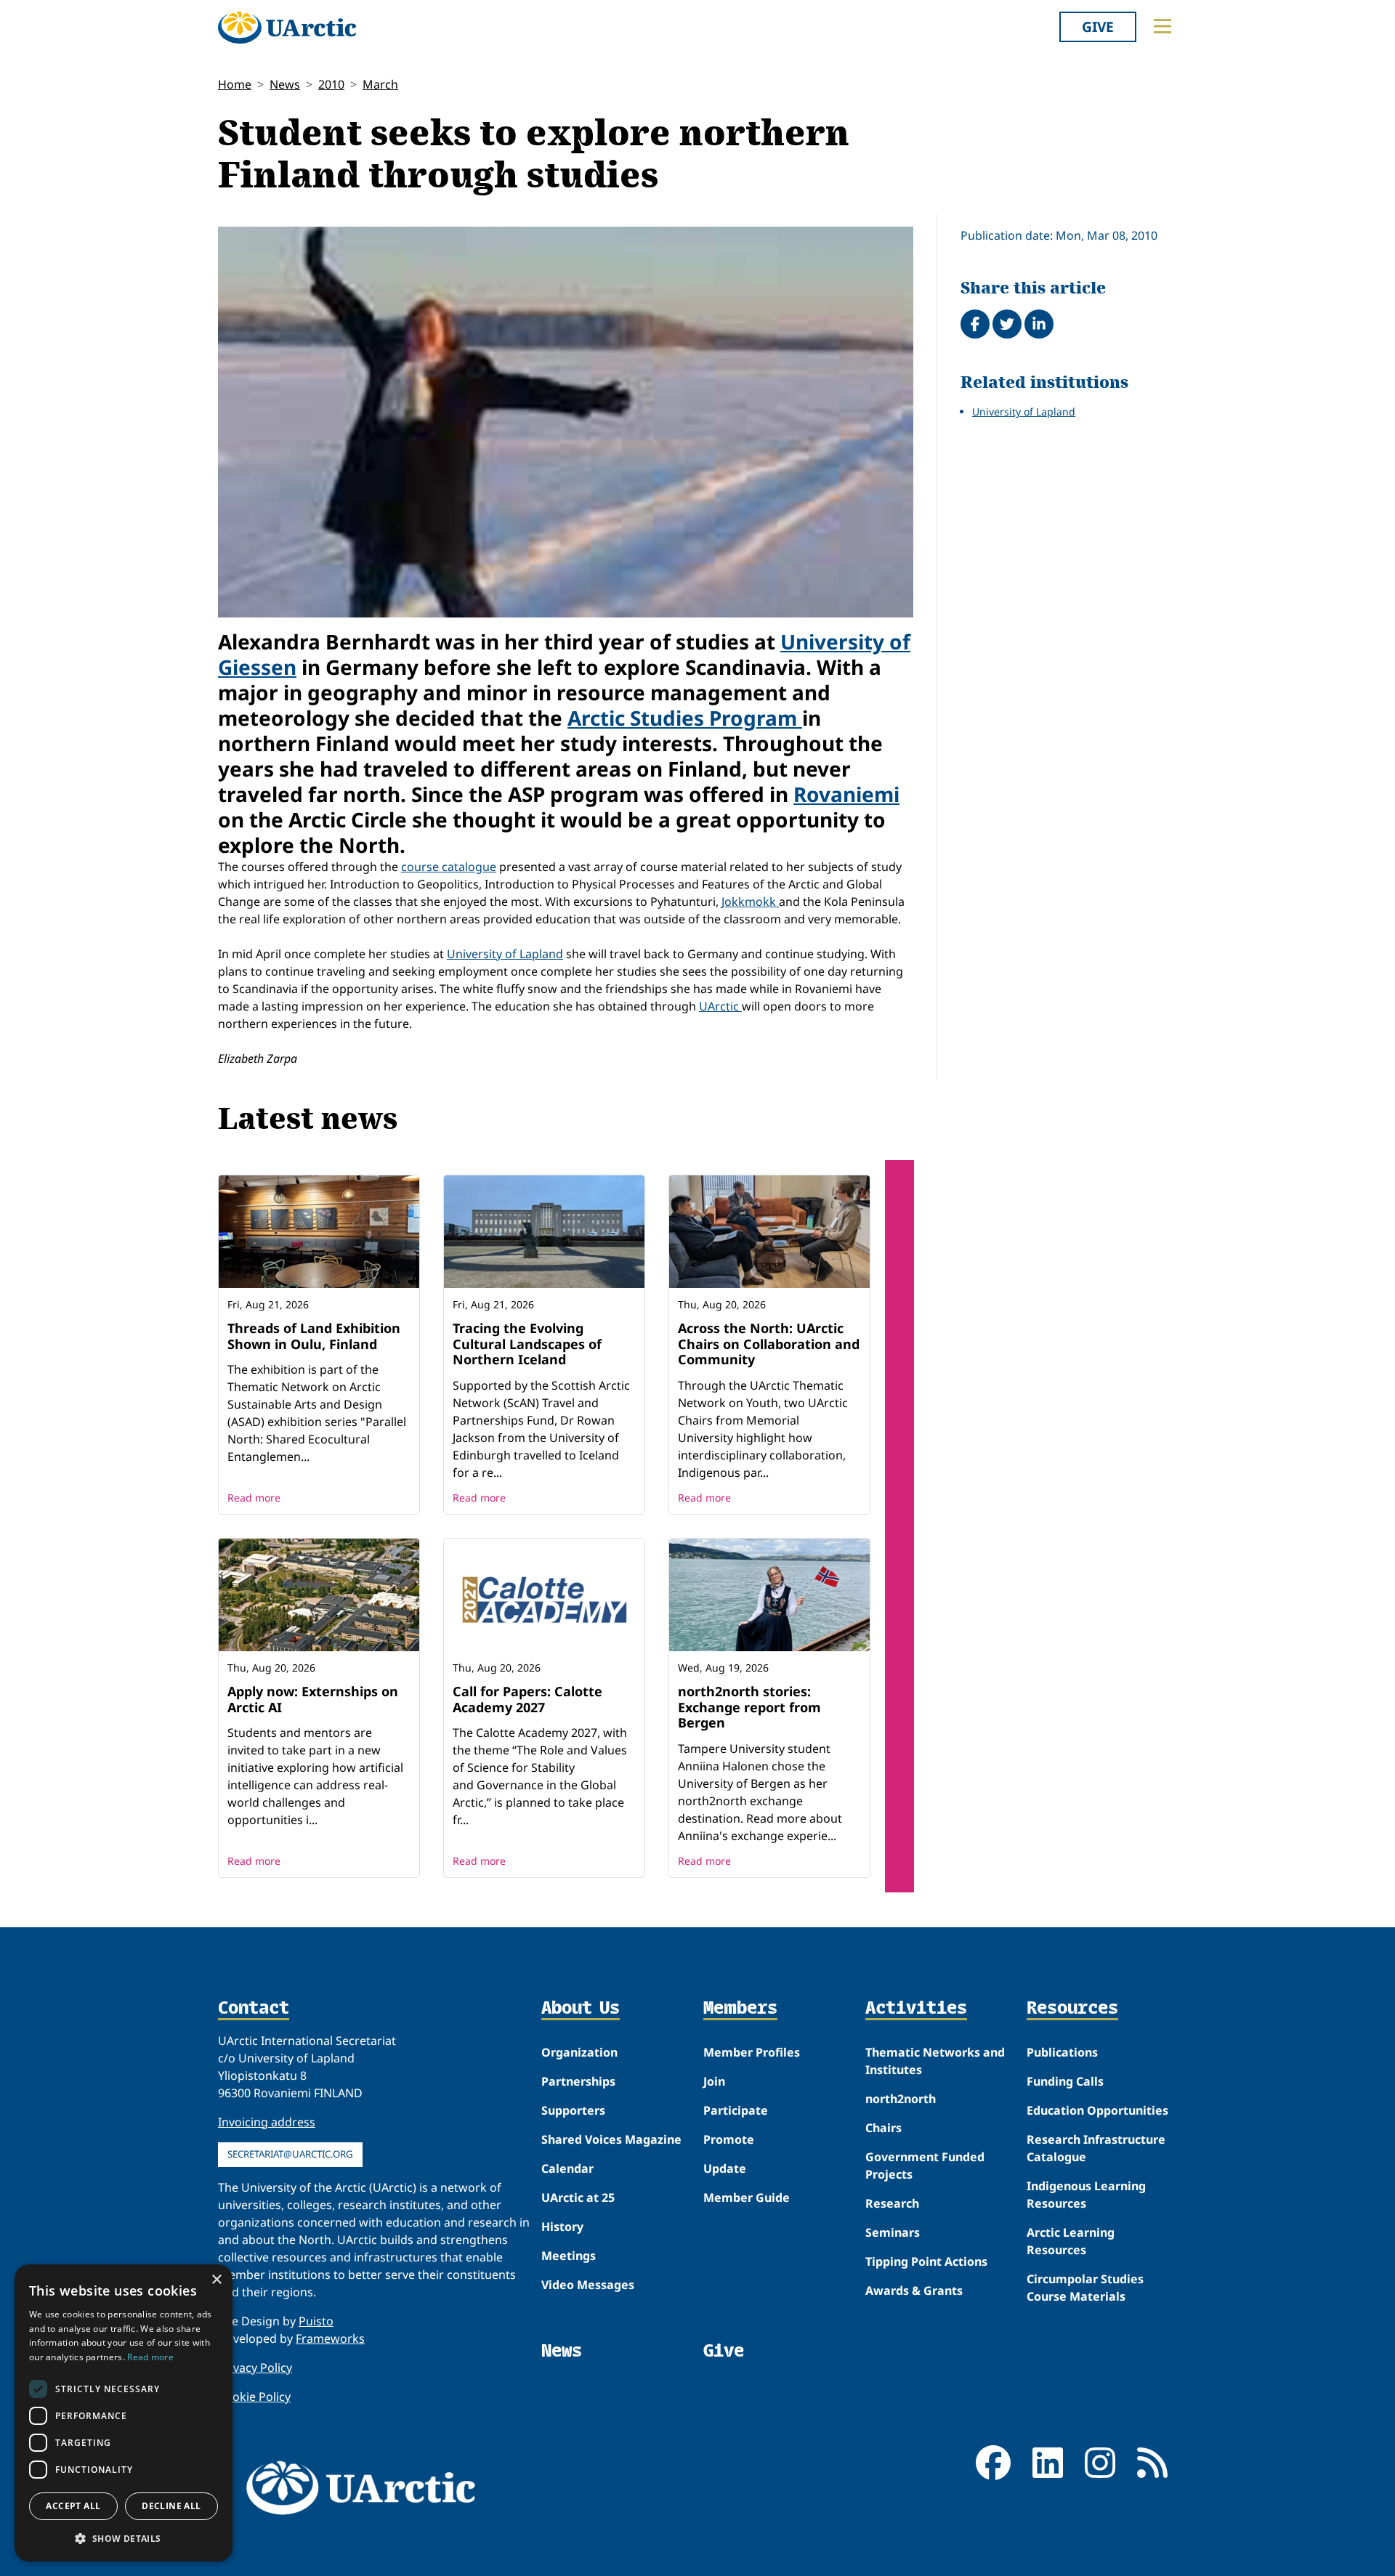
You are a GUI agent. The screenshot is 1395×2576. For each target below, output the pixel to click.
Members (740, 2009)
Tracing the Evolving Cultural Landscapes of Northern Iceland (527, 1344)
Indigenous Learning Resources (1086, 2195)
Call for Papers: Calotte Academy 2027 (527, 1699)
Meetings (569, 2256)
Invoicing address (267, 2122)
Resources (1072, 2009)
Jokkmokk (750, 902)
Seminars (893, 2232)
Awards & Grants (914, 2291)
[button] (124, 2538)
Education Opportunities (1097, 2110)
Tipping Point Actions (926, 2261)
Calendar (567, 2168)
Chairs (883, 2128)
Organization (579, 2052)
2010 (331, 84)
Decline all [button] (171, 2506)
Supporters (573, 2110)
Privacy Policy (255, 2368)
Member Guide (747, 2198)
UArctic (720, 1006)
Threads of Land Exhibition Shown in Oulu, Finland (314, 1336)
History (562, 2227)
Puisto (316, 2321)
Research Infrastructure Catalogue (1096, 2148)
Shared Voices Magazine (611, 2139)
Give (1098, 27)
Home (235, 84)
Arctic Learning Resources (1071, 2241)
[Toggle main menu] (1162, 26)
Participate (736, 2110)
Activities (916, 2009)
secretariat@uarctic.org (290, 2154)
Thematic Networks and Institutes (935, 2061)
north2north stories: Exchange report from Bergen (749, 1707)
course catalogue (449, 867)
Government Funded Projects (925, 2166)
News (285, 84)
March (380, 84)
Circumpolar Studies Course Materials (1085, 2288)
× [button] (216, 2280)
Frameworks (330, 2338)
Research (892, 2203)
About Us (581, 2009)
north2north (901, 2099)
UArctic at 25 (578, 2198)
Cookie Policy (254, 2397)
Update (725, 2168)
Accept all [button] (73, 2506)
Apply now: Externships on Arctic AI (313, 1699)
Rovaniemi (846, 794)
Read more (254, 1498)
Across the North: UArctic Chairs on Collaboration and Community (769, 1344)
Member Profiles (752, 2052)
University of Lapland (505, 954)
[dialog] (124, 2413)
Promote (729, 2139)
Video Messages (588, 2285)
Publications (1062, 2052)
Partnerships (578, 2081)
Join (714, 2081)
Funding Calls (1065, 2081)
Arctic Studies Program (685, 718)
